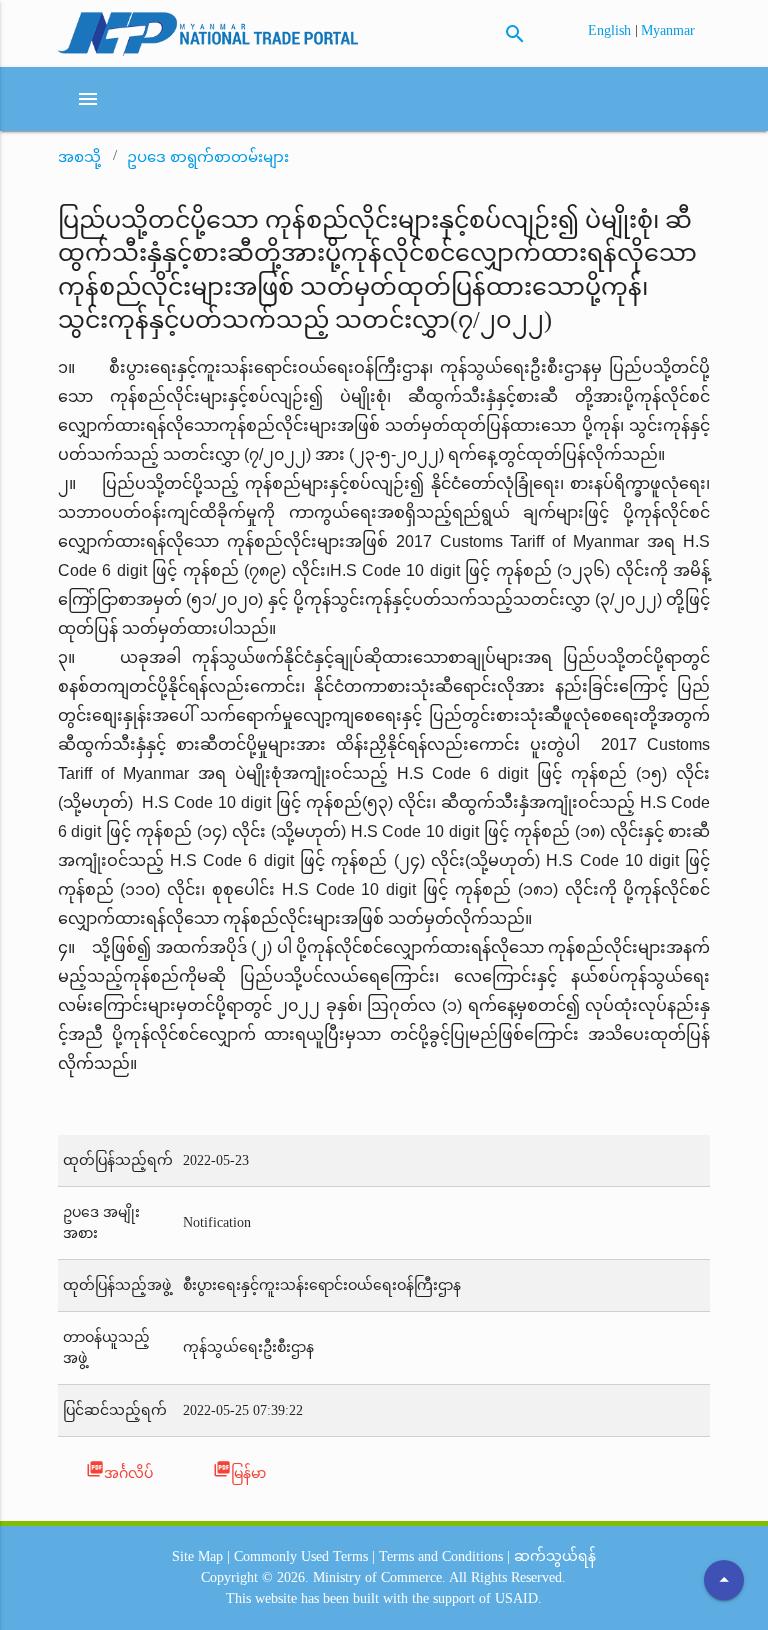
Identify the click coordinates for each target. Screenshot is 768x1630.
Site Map (197, 1556)
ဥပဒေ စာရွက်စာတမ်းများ (208, 157)
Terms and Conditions (441, 1556)
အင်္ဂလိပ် (119, 1470)
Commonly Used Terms (301, 1556)
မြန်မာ (239, 1470)
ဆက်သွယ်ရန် (555, 1556)
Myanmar (668, 30)
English (611, 30)
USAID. (518, 1598)
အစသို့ (79, 157)
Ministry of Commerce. (379, 1577)
